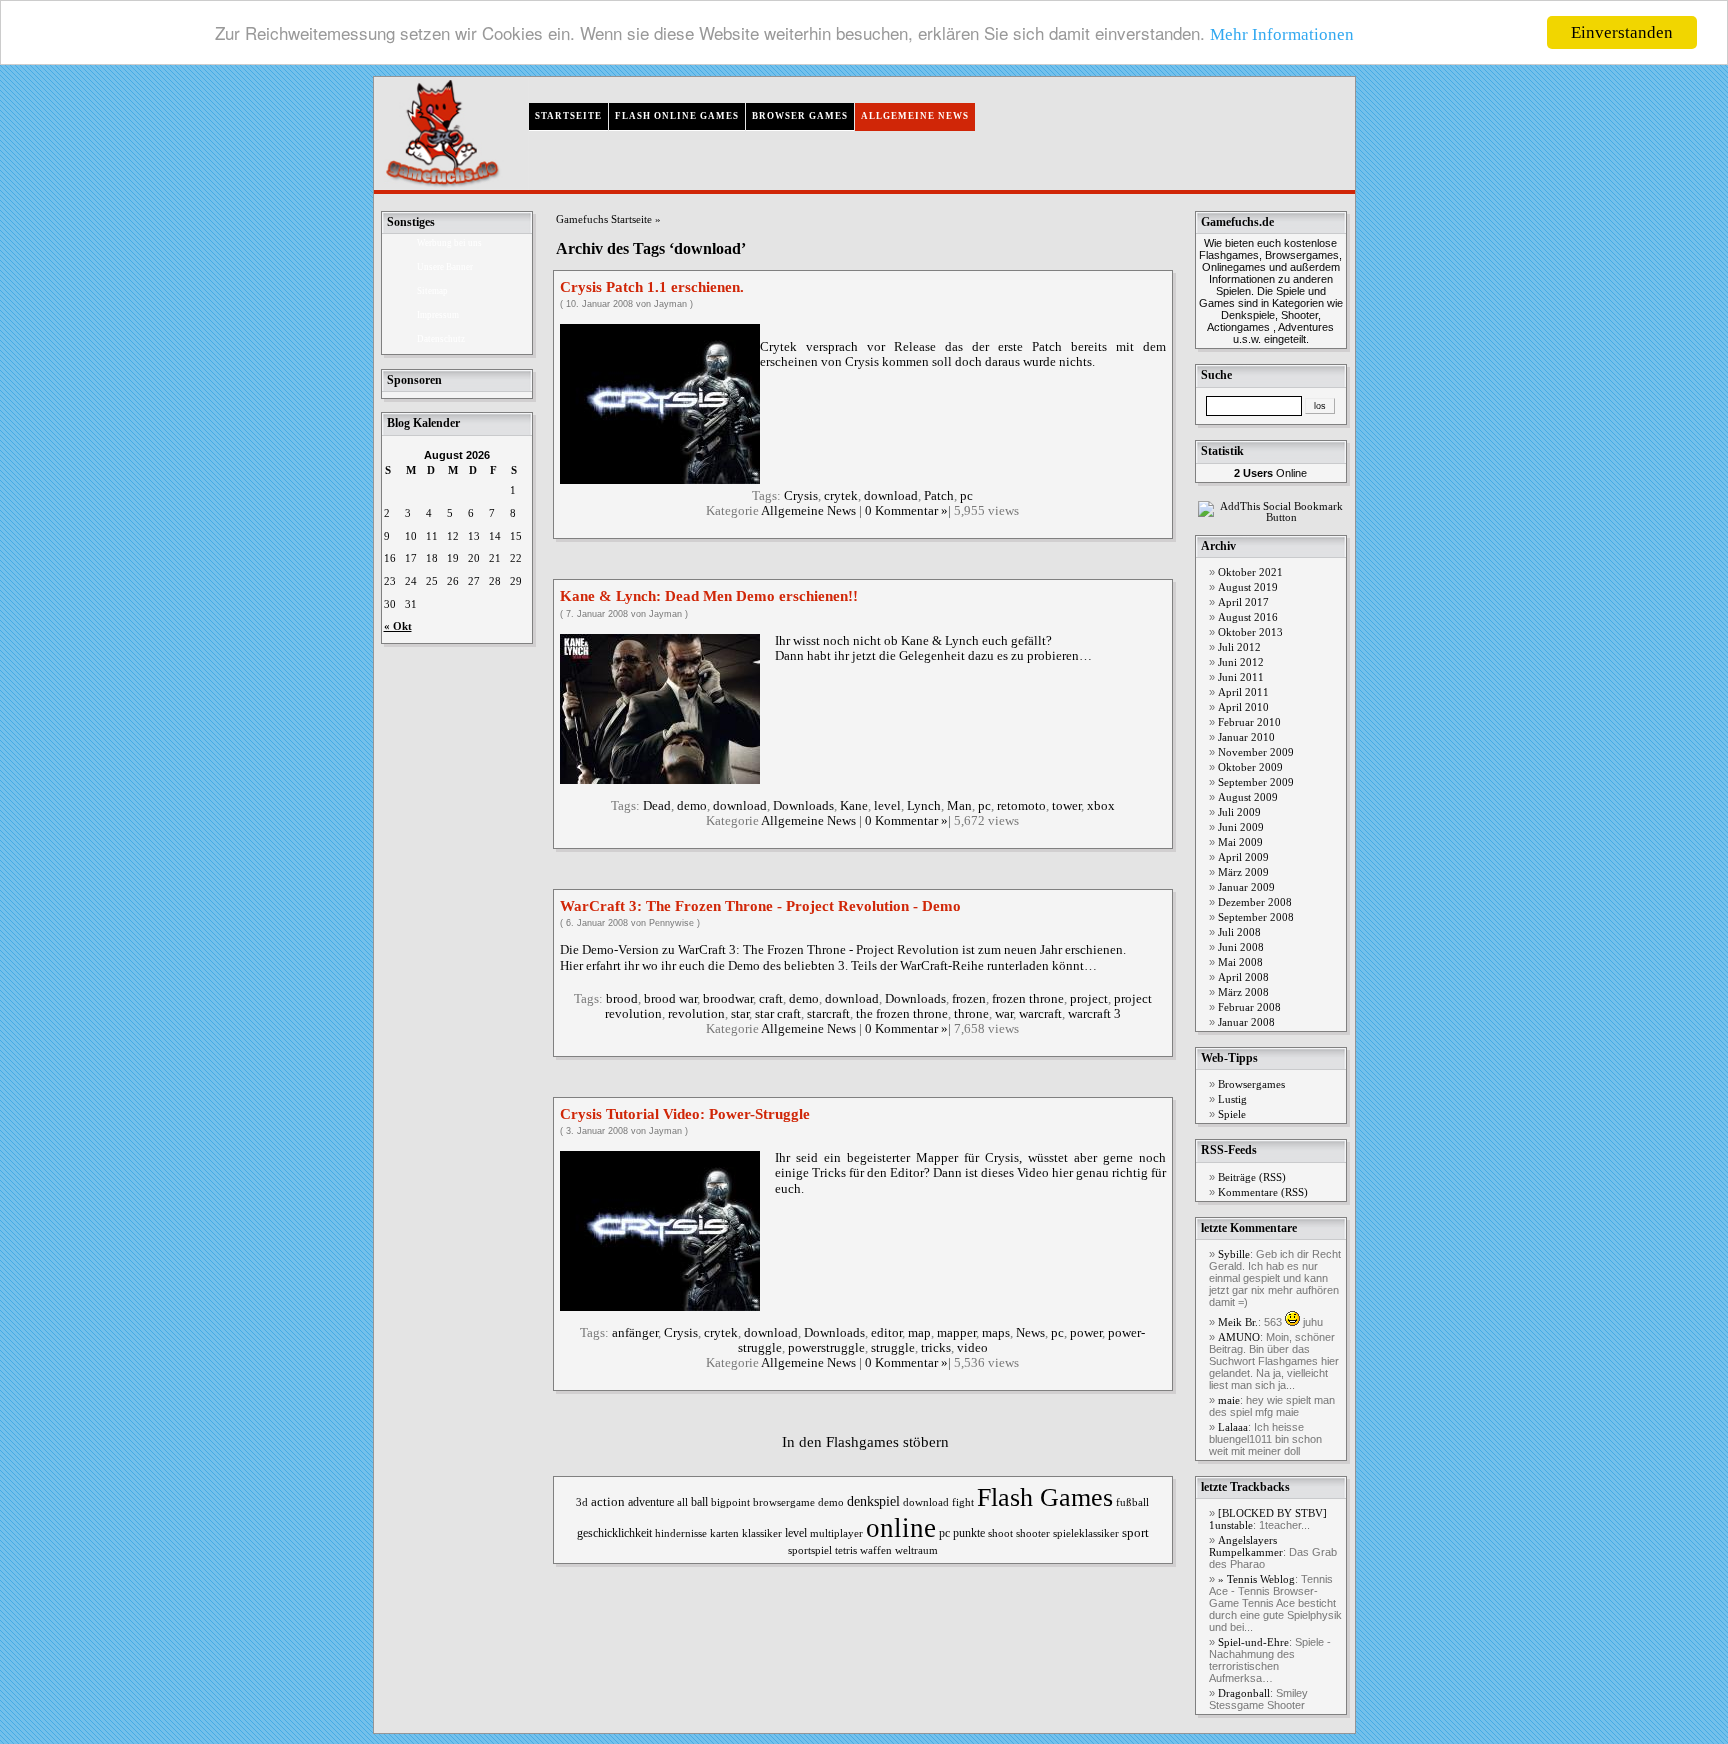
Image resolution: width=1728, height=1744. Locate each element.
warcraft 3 (1094, 1014)
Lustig (1232, 1099)
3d (582, 1502)
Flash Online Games (677, 116)
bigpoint (730, 1502)
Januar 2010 (1246, 737)
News (1030, 1333)
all (682, 1502)
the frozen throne (902, 1014)
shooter (1033, 1533)
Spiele (1232, 1114)
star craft (778, 1014)
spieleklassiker (1086, 1533)
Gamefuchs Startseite (604, 219)
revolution (696, 1014)
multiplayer (836, 1533)
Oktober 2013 (1250, 632)
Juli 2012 (1239, 647)
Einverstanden (1622, 32)
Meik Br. (1238, 1322)
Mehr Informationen (1282, 35)
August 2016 (1248, 617)
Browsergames (1251, 1084)
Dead (657, 806)
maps (996, 1333)
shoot (1000, 1533)
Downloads (803, 806)
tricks (936, 1348)
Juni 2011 (1241, 677)
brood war (670, 999)
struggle (893, 1348)
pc (966, 496)
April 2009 (1243, 857)
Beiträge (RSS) (1252, 1177)
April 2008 (1243, 977)
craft (771, 999)
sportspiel (810, 1550)
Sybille (1234, 1254)
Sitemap (432, 291)
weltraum (916, 1550)
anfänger (635, 1333)
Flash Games (1045, 1497)
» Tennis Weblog (1256, 1579)
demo (692, 806)
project (1089, 999)
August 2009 (1248, 797)
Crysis (801, 496)
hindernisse (681, 1533)
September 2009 (1256, 782)
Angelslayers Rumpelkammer (1246, 1546)
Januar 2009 (1246, 887)
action (608, 1501)
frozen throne (1028, 999)
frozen (969, 999)
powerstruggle (826, 1348)
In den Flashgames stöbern (865, 1442)
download (891, 496)
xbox (1101, 806)
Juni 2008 (1241, 947)
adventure (651, 1502)
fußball (1132, 1502)
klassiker (762, 1533)
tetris (846, 1550)
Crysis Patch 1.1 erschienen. (652, 287)
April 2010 (1243, 707)
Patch (939, 496)
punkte (969, 1533)
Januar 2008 (1246, 1022)
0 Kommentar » (906, 511)
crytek (841, 496)
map (919, 1333)
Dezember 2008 (1255, 902)
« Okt (398, 626)
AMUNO (1239, 1337)
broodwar (728, 999)
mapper (956, 1333)
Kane (854, 806)
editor (886, 1333)
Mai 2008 (1240, 962)
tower (1066, 806)
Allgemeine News (915, 116)
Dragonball (1244, 1693)
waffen (876, 1550)
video (972, 1348)
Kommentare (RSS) (1263, 1192)
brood (622, 999)
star (740, 1014)
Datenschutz (441, 339)
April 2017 (1243, 602)
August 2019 (1248, 587)
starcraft (828, 1014)
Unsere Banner (445, 267)
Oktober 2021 (1250, 572)
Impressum (438, 315)
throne (971, 1014)
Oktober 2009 (1250, 767)
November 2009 (1256, 752)
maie (1229, 1400)
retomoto (1021, 806)
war (1004, 1014)
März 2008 (1243, 992)
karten (724, 1533)
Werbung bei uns (449, 243)
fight (963, 1502)
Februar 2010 (1249, 722)
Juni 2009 (1241, 827)
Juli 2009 (1239, 812)
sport (1135, 1532)
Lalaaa (1233, 1427)
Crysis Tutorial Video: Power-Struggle (685, 1114)
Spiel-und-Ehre (1253, 1642)
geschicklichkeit (614, 1533)
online (901, 1528)
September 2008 (1256, 917)
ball (699, 1502)
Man (959, 806)
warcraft (1040, 1014)
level (887, 806)
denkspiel (873, 1501)
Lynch (924, 806)
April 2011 (1243, 692)
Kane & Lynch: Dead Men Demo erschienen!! (709, 596)
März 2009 (1243, 872)
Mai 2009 (1240, 842)
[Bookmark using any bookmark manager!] (1274, 517)
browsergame (784, 1502)
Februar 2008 (1249, 1007)
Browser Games (800, 116)
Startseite (568, 116)
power (1086, 1333)
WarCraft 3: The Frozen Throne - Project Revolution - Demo (760, 906)
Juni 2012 (1241, 662)
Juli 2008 (1239, 932)
